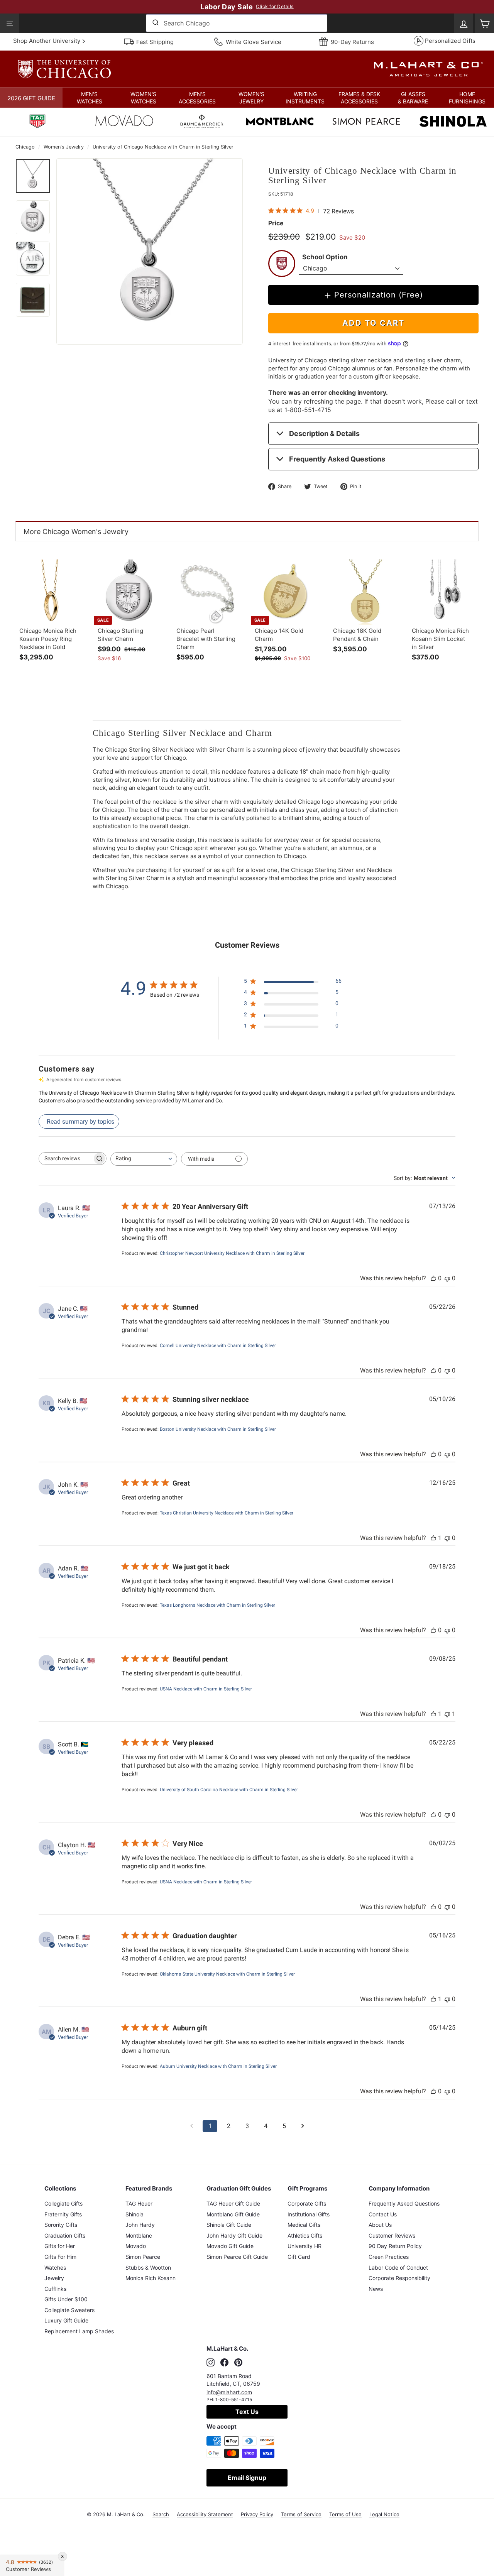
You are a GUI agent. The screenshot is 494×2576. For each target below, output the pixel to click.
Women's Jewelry (64, 147)
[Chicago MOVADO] (124, 123)
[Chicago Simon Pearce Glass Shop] (366, 122)
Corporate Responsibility (399, 2278)
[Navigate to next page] (303, 2126)
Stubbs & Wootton (148, 2268)
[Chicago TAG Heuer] (37, 122)
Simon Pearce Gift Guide (237, 2257)
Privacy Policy (257, 2514)
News (376, 2289)
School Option (325, 257)
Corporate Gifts (307, 2203)
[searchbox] (66, 1159)
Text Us (247, 2412)
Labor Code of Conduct (398, 2268)
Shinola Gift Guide (229, 2225)
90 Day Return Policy (395, 2246)
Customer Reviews (392, 2235)
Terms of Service (301, 2514)
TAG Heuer (139, 2203)
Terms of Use (345, 2514)
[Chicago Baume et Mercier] (202, 122)
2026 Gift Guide (31, 98)
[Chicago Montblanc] (280, 122)
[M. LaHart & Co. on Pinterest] (238, 2363)
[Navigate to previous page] (191, 2126)
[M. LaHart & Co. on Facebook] (224, 2363)
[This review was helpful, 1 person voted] (433, 1538)
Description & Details (324, 434)
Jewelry (54, 2278)
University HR (305, 2246)
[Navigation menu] (10, 23)
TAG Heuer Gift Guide (233, 2203)
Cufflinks (55, 2289)
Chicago (25, 147)
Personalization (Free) (379, 295)
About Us (380, 2225)
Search (161, 2514)
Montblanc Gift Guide (233, 2214)
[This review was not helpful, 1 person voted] (447, 1714)
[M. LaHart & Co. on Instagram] (211, 2363)
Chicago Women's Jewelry (85, 532)
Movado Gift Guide (230, 2246)
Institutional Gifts (309, 2214)
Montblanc (139, 2235)
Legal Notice (384, 2514)
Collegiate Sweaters (69, 2310)
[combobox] (237, 23)
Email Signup (247, 2478)
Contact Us (383, 2214)
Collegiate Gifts (63, 2203)
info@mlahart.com (229, 2392)
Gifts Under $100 (66, 2299)
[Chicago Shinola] (453, 122)
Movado (136, 2246)
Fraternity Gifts (63, 2214)
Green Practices (389, 2257)
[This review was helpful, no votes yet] (433, 1278)
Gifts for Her (60, 2246)
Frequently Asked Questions (337, 459)
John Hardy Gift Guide (234, 2235)
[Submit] (155, 23)
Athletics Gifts (305, 2235)
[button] (90, 98)
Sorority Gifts (61, 2225)
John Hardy (140, 2225)
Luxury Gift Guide (66, 2320)
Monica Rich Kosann (151, 2278)
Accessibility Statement (205, 2514)
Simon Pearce (143, 2257)
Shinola (134, 2214)
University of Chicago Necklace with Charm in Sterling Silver (163, 147)
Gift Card (299, 2257)
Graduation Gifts (65, 2235)
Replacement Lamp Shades (79, 2331)
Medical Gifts (304, 2225)
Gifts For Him (60, 2257)
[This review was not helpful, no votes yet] (447, 1278)
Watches (55, 2268)
